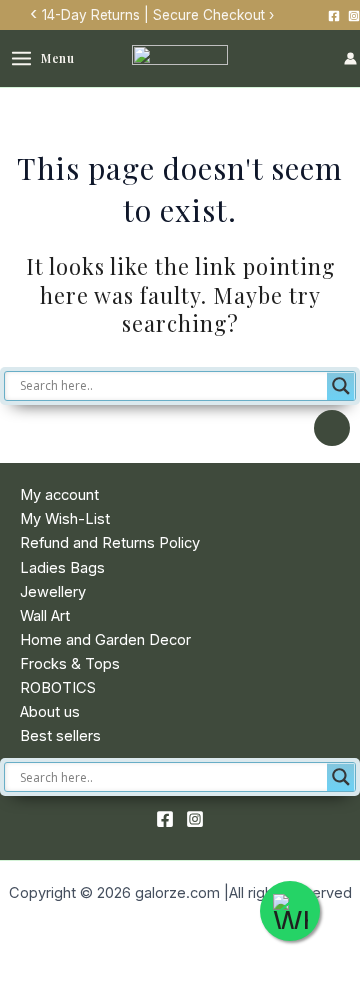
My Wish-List (65, 519)
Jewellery (53, 592)
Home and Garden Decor (105, 640)
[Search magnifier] (341, 386)
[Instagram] (354, 16)
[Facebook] (334, 16)
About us (50, 712)
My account (59, 495)
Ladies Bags (62, 568)
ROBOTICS (58, 688)
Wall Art (45, 616)
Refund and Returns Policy (110, 543)
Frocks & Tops (70, 664)
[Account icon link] (350, 58)
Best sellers (60, 736)
